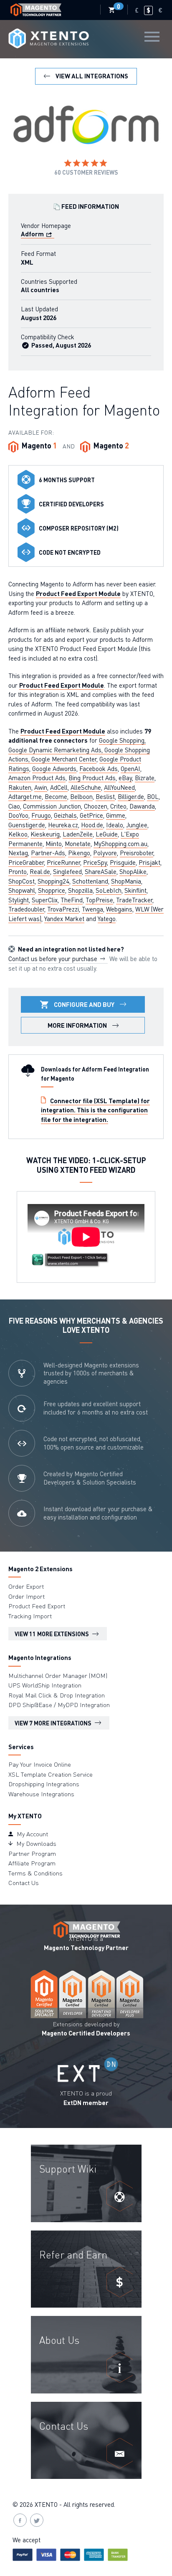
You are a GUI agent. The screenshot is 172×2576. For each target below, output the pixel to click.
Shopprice (52, 890)
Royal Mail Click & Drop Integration (57, 1695)
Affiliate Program (32, 1863)
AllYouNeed (119, 787)
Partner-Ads (48, 853)
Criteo (118, 806)
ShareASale (101, 871)
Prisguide (123, 862)
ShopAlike (133, 871)
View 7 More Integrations (54, 1723)
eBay (125, 778)
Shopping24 (53, 881)
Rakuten (20, 787)
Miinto (54, 844)
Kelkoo (18, 834)
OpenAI (130, 769)
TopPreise (99, 900)
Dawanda (142, 806)
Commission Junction (52, 806)
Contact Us (24, 1883)
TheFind (72, 900)
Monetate (78, 844)
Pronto (18, 871)
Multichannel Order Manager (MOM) (58, 1675)
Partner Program (32, 1853)
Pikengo (79, 853)
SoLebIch (109, 890)
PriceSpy (95, 862)
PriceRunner (63, 862)
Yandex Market (64, 919)
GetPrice (91, 815)
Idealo (115, 825)
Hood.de (92, 825)
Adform (33, 234)
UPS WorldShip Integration (45, 1685)
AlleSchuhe (86, 787)
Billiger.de (131, 796)
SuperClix (45, 900)
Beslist (105, 796)
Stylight (19, 900)
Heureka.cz (63, 825)
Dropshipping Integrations (44, 1784)
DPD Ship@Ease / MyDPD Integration (59, 1705)
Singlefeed (67, 871)
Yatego (107, 919)
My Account (32, 1834)
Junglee (137, 825)
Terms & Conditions (35, 1873)
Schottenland (90, 881)
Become (56, 796)
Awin (41, 787)
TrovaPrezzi (63, 909)
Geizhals (65, 815)
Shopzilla (80, 890)
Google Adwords (54, 769)
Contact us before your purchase (54, 959)
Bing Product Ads (92, 778)
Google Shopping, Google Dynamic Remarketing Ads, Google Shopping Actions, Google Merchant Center (79, 750)
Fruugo (41, 815)
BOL (153, 796)
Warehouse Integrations (41, 1794)
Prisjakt (149, 862)
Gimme (116, 815)
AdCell (59, 787)
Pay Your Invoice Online (40, 1764)
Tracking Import (30, 1616)
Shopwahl (22, 890)
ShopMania (126, 881)
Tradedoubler (26, 909)
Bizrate (145, 778)
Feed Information (90, 206)
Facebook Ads (99, 769)
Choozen (96, 806)
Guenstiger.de (27, 825)
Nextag (18, 853)
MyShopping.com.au (120, 844)
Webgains (119, 909)
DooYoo (18, 815)
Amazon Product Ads (37, 778)
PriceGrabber (26, 862)
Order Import (27, 1596)
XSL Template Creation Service (51, 1774)
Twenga (92, 909)
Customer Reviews (86, 172)
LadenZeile (78, 834)
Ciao (14, 806)
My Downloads (35, 1843)
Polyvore (105, 853)
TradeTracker (134, 900)
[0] (112, 10)
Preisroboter (137, 853)
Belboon (81, 796)
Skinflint (135, 890)
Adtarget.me (25, 796)
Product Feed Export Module (78, 593)
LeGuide (107, 834)
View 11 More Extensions (52, 1634)
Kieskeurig (45, 834)
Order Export (26, 1586)
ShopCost (21, 881)
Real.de (40, 871)
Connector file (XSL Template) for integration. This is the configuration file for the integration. (95, 1110)
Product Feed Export (37, 1606)
